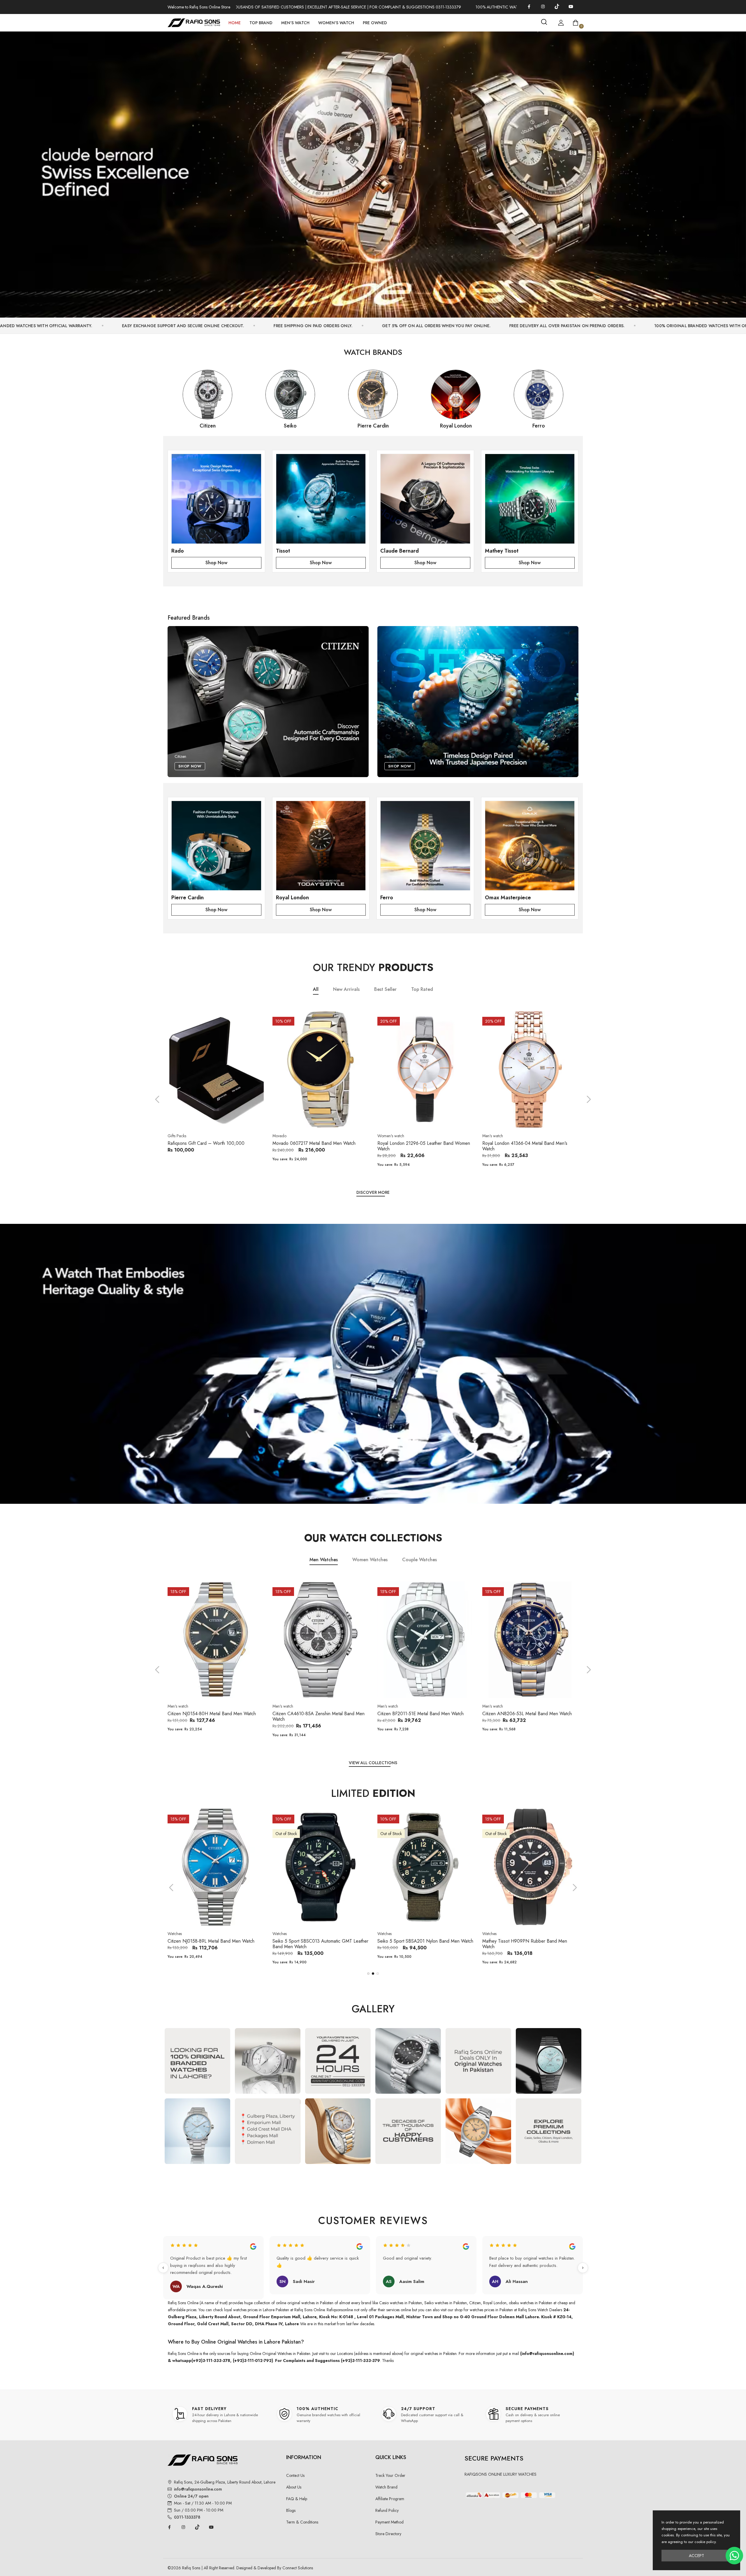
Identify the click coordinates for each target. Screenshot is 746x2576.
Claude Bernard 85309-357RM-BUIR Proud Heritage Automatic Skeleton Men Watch (525, 1944)
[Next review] (583, 2268)
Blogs (291, 2510)
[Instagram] (543, 6)
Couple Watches (419, 1560)
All (316, 989)
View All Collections (373, 1763)
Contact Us (295, 2475)
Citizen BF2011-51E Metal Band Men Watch (316, 1714)
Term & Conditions (302, 2522)
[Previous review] (163, 2268)
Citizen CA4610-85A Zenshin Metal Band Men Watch (214, 1716)
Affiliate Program (390, 2499)
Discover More (373, 1192)
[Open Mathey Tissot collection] (530, 499)
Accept (696, 2556)
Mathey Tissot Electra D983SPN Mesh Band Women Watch (421, 1944)
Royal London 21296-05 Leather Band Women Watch (319, 1146)
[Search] (544, 22)
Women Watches (370, 1560)
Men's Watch (295, 23)
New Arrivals (346, 989)
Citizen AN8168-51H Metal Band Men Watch (527, 1714)
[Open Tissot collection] (321, 499)
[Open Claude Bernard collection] (425, 499)
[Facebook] (529, 6)
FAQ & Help (297, 2499)
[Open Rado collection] (216, 499)
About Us (294, 2487)
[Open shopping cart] (576, 23)
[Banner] (373, 172)
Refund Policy (387, 2510)
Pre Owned (375, 23)
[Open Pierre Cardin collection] (216, 846)
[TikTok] (557, 6)
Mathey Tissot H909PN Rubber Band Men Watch (315, 1944)
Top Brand (261, 23)
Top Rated (422, 989)
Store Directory (388, 2534)
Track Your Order (390, 2475)
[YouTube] (571, 6)
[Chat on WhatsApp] (734, 2556)
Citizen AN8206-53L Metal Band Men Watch (422, 1714)
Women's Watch (336, 23)
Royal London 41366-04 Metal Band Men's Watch (420, 1146)
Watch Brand (386, 2487)
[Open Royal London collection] (321, 846)
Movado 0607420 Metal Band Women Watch (528, 1143)
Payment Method (389, 2522)
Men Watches (324, 1560)
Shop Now (216, 563)
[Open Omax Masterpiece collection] (530, 846)
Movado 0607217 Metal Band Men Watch (209, 1143)
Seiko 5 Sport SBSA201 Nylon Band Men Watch (215, 1941)
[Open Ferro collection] (425, 846)
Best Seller (385, 989)
